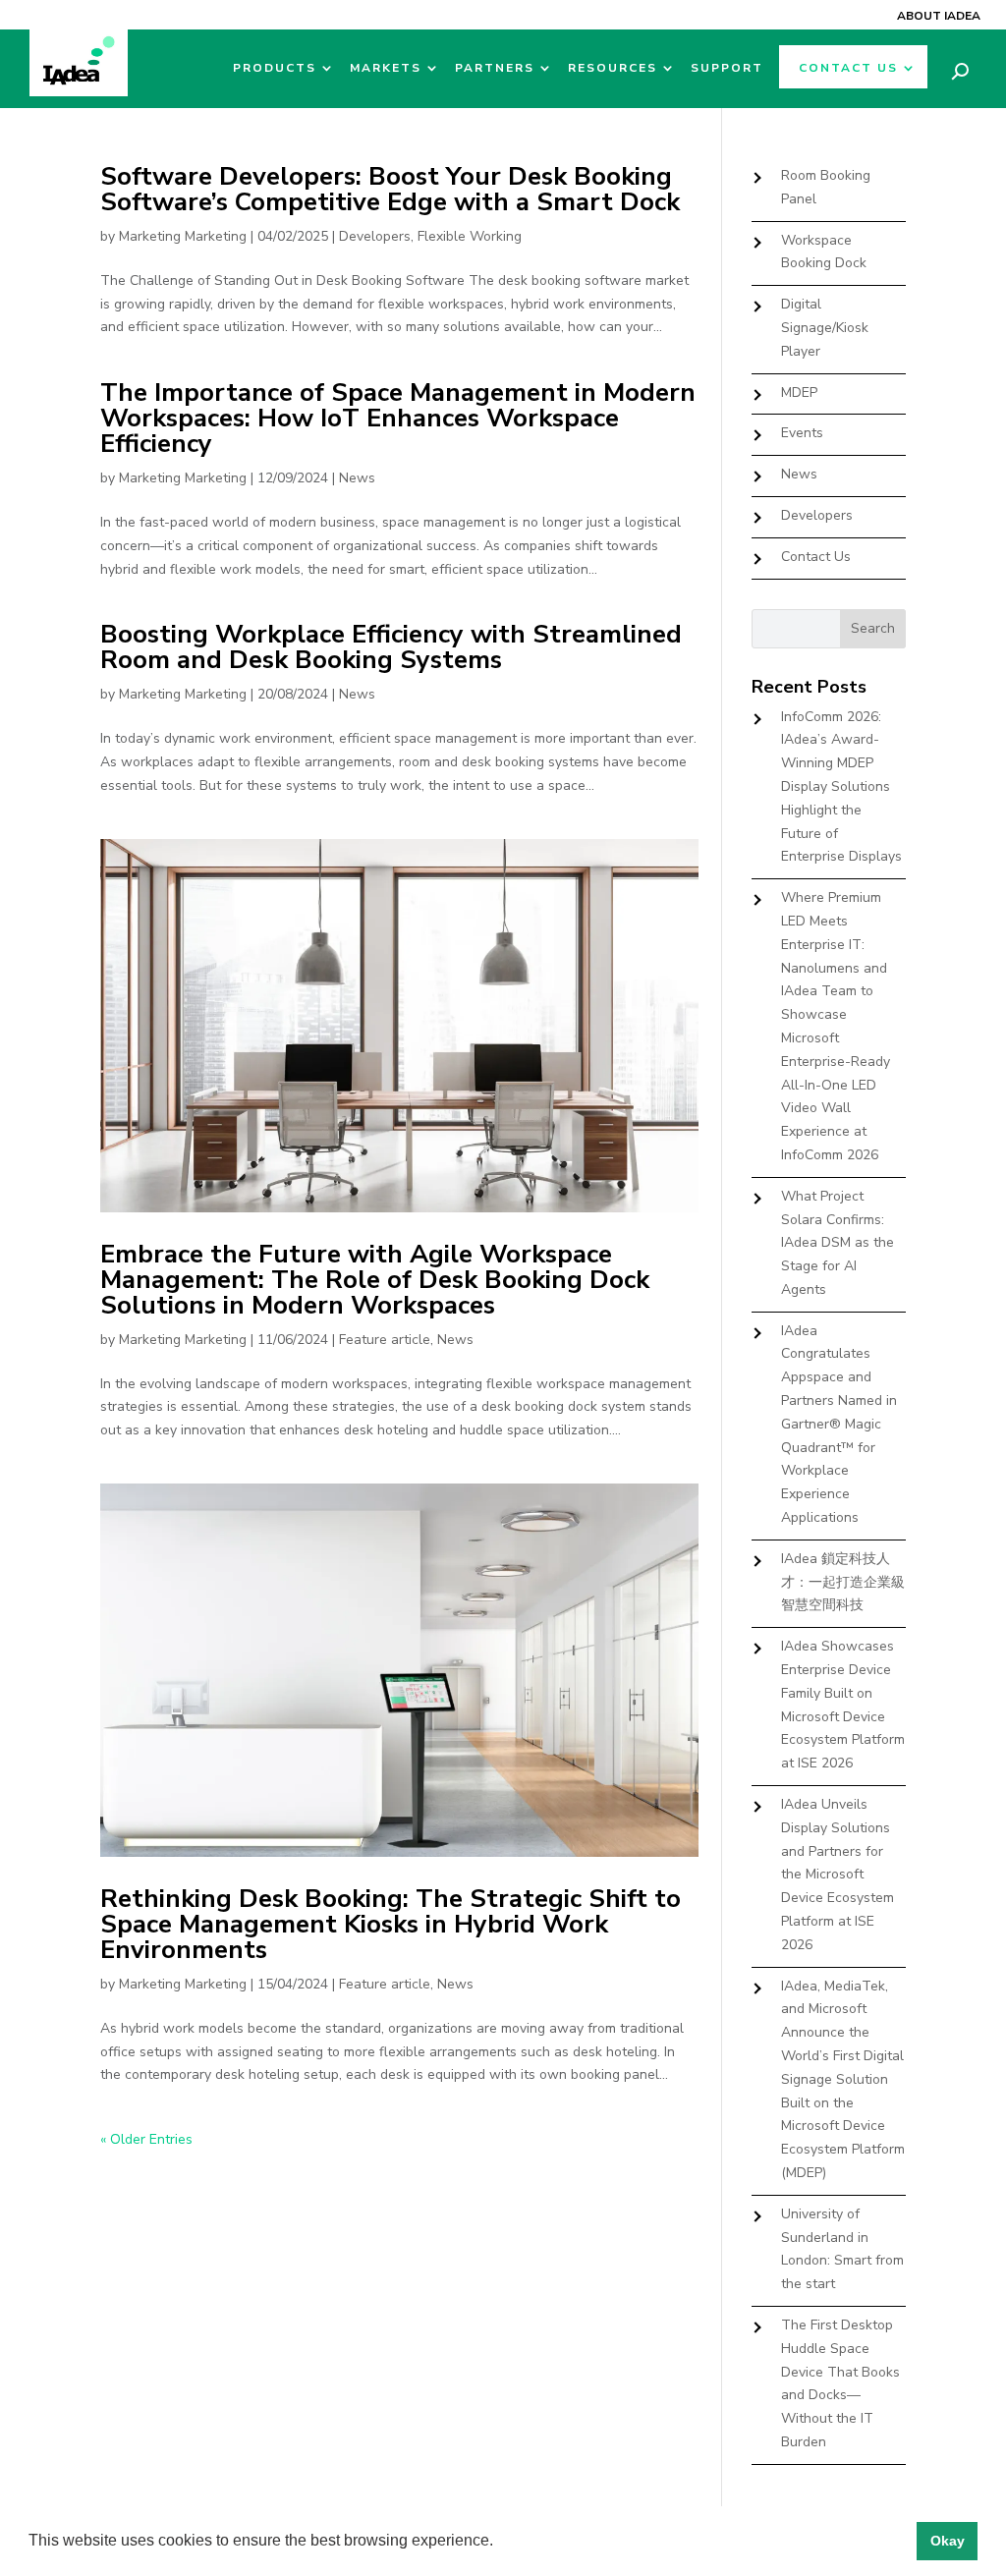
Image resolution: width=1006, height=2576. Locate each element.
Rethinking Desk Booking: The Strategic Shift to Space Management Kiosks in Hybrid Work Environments (391, 1924)
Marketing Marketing (183, 236)
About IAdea (939, 16)
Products (275, 68)
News (357, 478)
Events (802, 433)
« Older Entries (146, 2139)
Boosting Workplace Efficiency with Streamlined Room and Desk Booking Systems (391, 647)
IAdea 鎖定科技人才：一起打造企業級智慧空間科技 (843, 1582)
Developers (375, 236)
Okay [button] (948, 2541)
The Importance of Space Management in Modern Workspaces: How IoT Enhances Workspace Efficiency (398, 418)
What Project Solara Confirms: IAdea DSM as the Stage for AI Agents (838, 1243)
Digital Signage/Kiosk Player (825, 328)
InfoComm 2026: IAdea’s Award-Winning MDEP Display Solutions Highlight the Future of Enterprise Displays (841, 787)
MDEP (799, 392)
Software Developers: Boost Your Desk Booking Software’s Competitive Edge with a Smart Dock (390, 189)
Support (727, 68)
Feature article (385, 1340)
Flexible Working (470, 236)
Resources (613, 68)
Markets (386, 68)
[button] (500, 2543)
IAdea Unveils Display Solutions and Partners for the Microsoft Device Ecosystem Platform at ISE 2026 (838, 1875)
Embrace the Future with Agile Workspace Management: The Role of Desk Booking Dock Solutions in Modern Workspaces (375, 1280)
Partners (495, 68)
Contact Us (848, 68)
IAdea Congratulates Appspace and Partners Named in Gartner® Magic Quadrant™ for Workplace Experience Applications (839, 1424)
